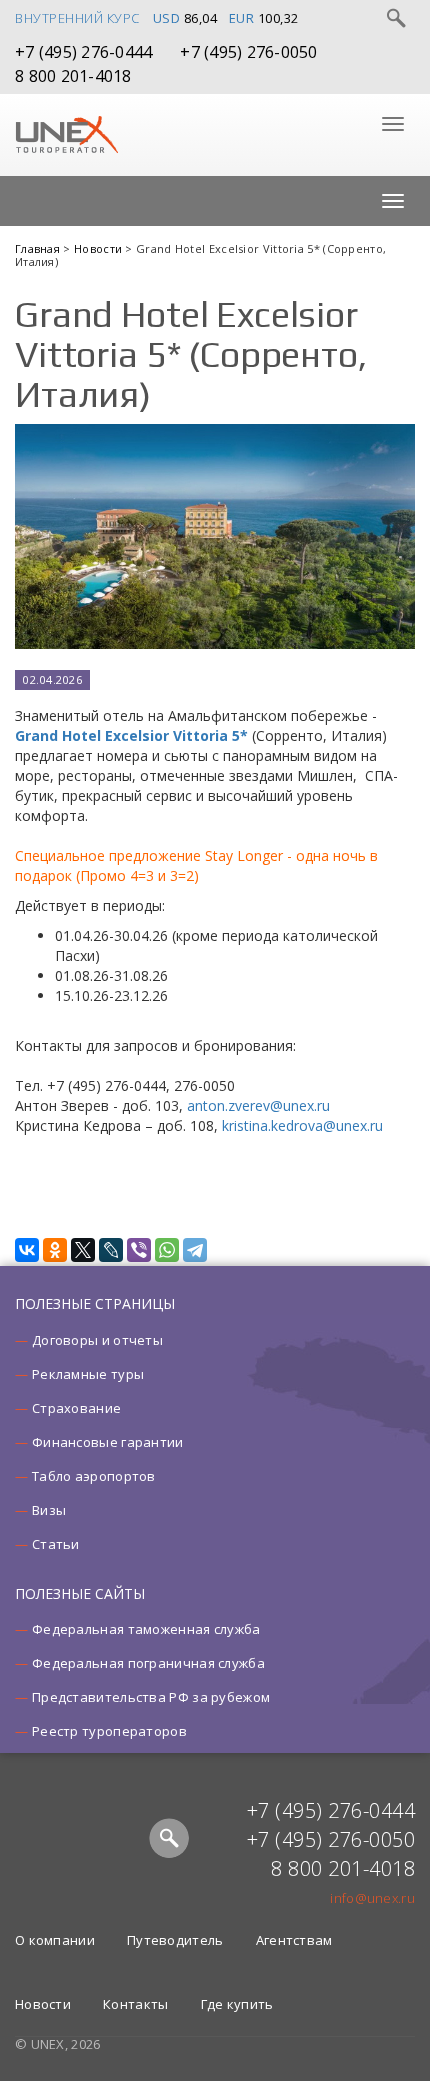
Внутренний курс (77, 18)
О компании (55, 1940)
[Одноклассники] (55, 1250)
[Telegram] (195, 1250)
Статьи (56, 1544)
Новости (99, 248)
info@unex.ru (372, 1898)
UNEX (66, 135)
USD (167, 18)
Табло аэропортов (94, 1476)
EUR (242, 18)
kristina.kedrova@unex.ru (302, 1125)
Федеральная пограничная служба (148, 1663)
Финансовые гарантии (108, 1442)
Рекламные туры (88, 1374)
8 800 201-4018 (73, 76)
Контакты (135, 2004)
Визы (49, 1510)
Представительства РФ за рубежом (151, 1697)
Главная (39, 248)
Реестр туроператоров (109, 1731)
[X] (83, 1250)
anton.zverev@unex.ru (258, 1105)
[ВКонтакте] (27, 1250)
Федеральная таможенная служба (146, 1629)
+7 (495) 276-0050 (248, 52)
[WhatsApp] (167, 1250)
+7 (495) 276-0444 (83, 52)
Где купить (237, 2004)
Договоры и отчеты (97, 1340)
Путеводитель (175, 1940)
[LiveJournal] (111, 1250)
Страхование (76, 1408)
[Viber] (139, 1250)
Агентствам (294, 1940)
